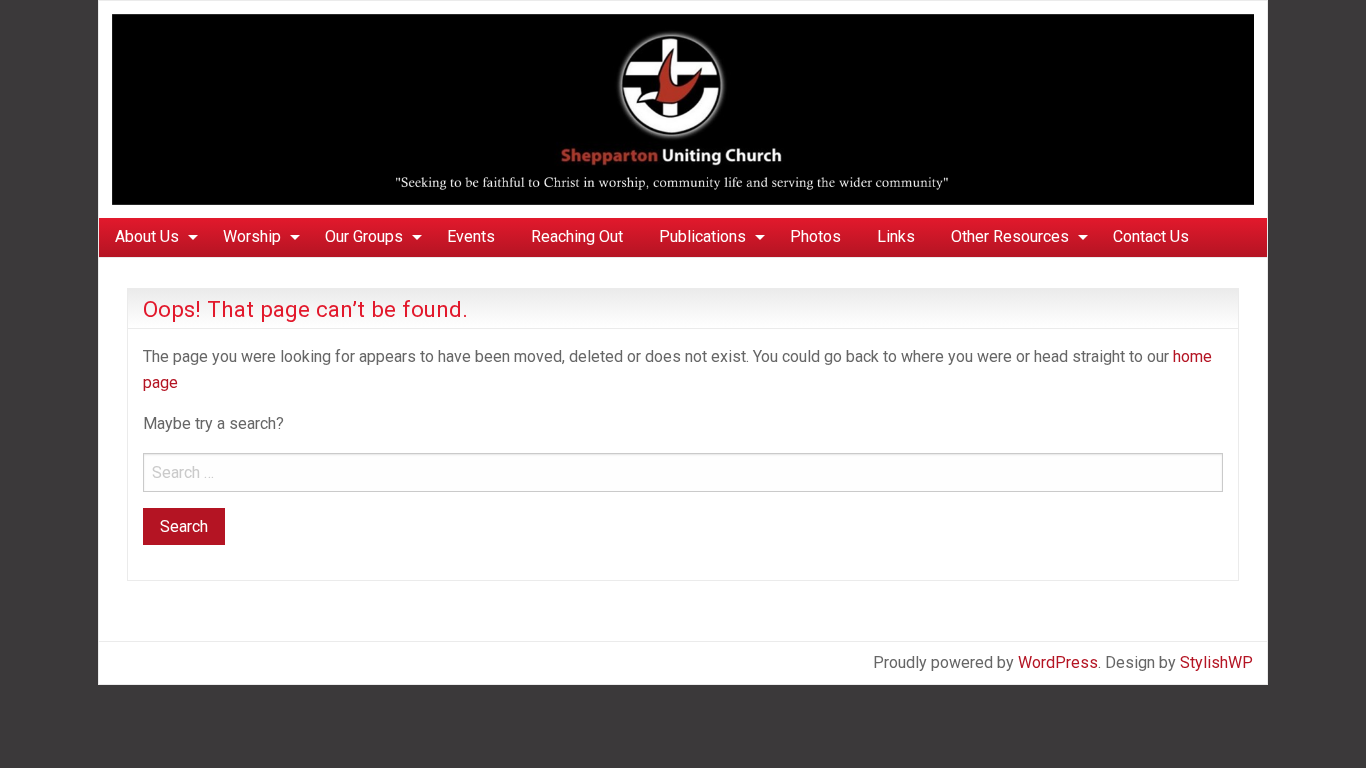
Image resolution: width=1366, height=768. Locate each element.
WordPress (1058, 662)
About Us (147, 236)
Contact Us (1151, 236)
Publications (702, 236)
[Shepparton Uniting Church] (683, 108)
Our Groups (364, 236)
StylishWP (1216, 662)
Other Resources (1010, 236)
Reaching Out (577, 236)
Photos (815, 236)
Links (896, 236)
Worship (252, 236)
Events (471, 236)
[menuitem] (151, 237)
